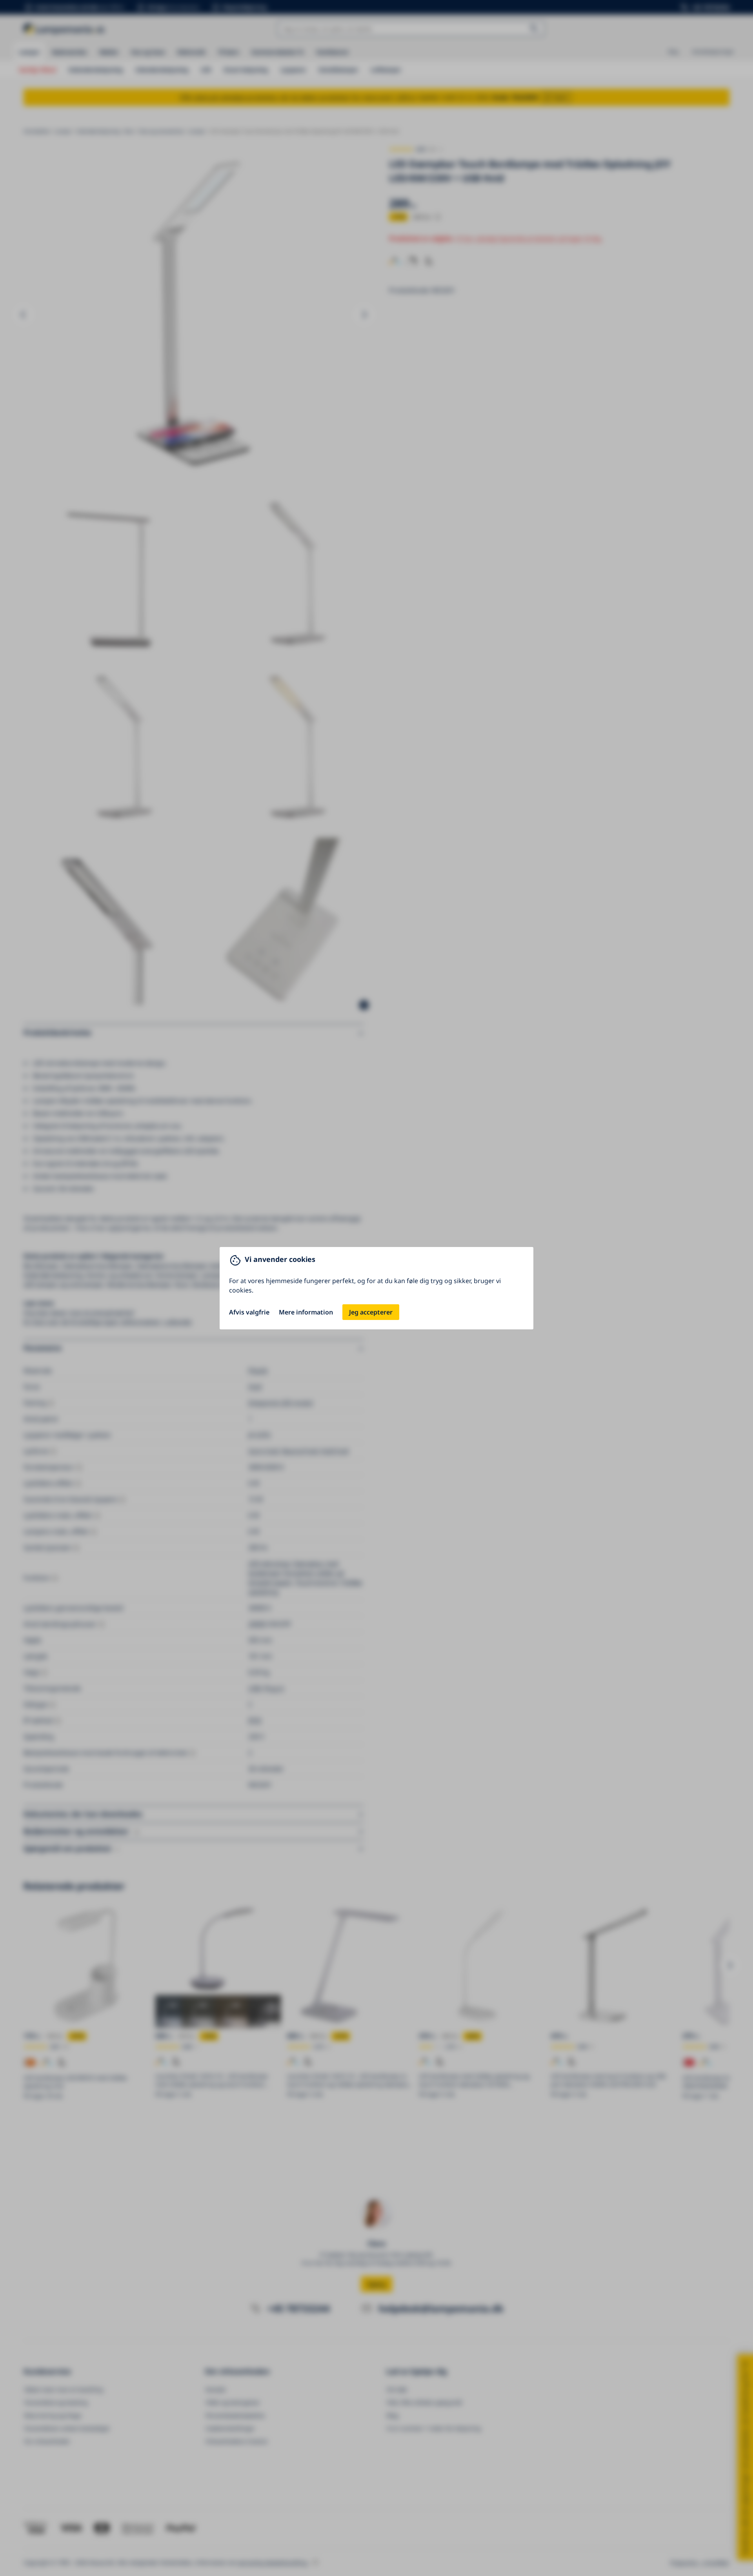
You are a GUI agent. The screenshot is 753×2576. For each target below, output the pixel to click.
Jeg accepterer (371, 1312)
